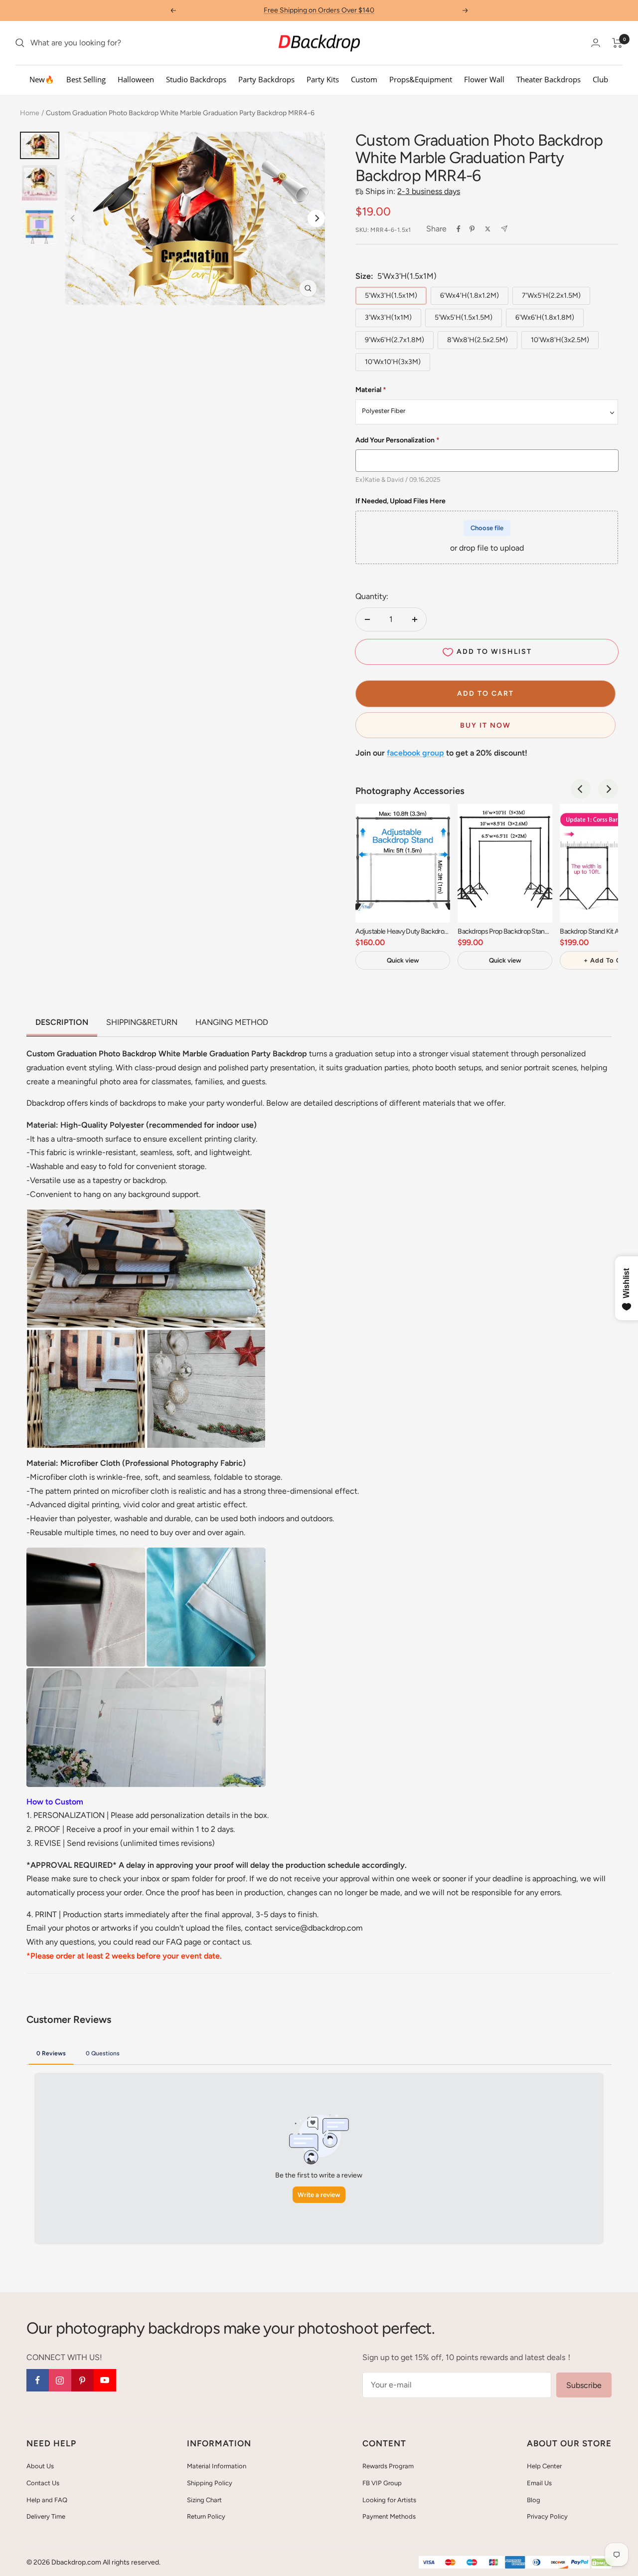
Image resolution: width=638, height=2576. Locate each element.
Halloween (136, 79)
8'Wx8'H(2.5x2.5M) (478, 340)
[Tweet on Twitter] (488, 229)
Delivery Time (46, 2516)
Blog (534, 2500)
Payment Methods (389, 2516)
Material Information (217, 2466)
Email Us (539, 2483)
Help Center (544, 2466)
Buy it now (485, 725)
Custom (364, 79)
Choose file (487, 528)
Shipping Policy (210, 2483)
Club (600, 79)
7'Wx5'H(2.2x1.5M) (551, 296)
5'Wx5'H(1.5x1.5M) (464, 317)
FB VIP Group (382, 2483)
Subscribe (584, 2385)
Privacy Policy (547, 2516)
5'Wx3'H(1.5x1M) (391, 296)
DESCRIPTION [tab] (62, 1022)
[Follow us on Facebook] (38, 2380)
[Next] (316, 218)
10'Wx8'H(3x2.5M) (560, 340)
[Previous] (581, 789)
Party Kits (323, 79)
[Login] (596, 43)
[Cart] (617, 43)
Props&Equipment (421, 79)
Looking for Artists (389, 2500)
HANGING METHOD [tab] (232, 1022)
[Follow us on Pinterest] (82, 2380)
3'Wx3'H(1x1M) (388, 317)
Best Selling (86, 79)
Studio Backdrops (196, 79)
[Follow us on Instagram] (60, 2380)
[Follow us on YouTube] (105, 2380)
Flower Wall (484, 79)
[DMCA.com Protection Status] (602, 2563)
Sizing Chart (204, 2500)
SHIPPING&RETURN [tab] (142, 1022)
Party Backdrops (266, 79)
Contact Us (43, 2483)
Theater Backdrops (549, 79)
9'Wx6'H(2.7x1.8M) (395, 340)
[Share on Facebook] (459, 229)
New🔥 (42, 79)
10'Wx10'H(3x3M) (393, 362)
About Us (40, 2466)
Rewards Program (388, 2466)
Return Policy (206, 2516)
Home (30, 113)
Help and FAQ (47, 2500)
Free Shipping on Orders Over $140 (319, 10)
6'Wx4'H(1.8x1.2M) (470, 296)
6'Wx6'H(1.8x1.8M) (545, 317)
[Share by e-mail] (504, 229)
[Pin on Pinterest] (472, 229)
